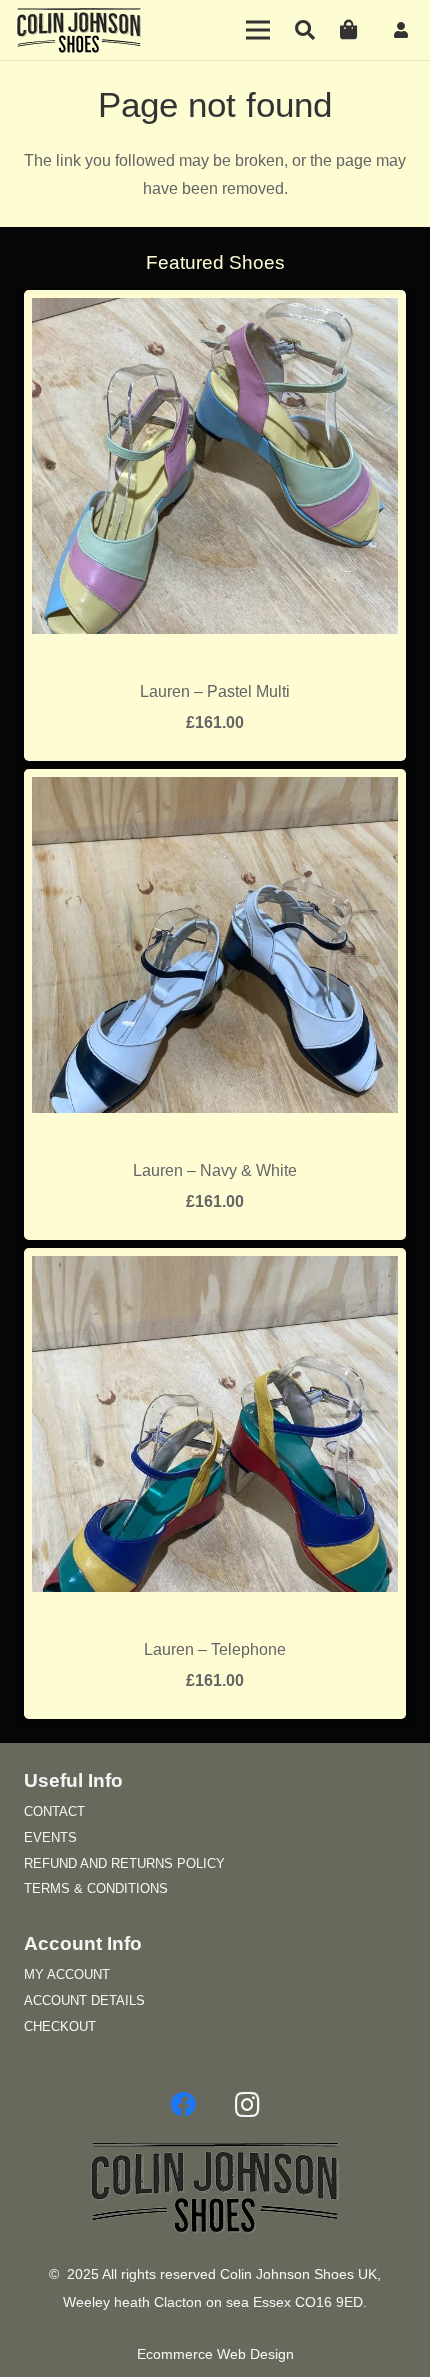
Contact (54, 1811)
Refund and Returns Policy (124, 1863)
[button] (305, 30)
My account (67, 1974)
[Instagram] (247, 2105)
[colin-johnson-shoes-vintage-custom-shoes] (79, 30)
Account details (84, 2000)
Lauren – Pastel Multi (215, 691)
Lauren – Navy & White (215, 1170)
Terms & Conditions (96, 1888)
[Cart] (349, 30)
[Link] (404, 29)
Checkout (60, 2026)
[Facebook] (183, 2105)
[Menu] (259, 30)
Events (50, 1837)
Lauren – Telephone (215, 1649)
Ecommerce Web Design (215, 2354)
